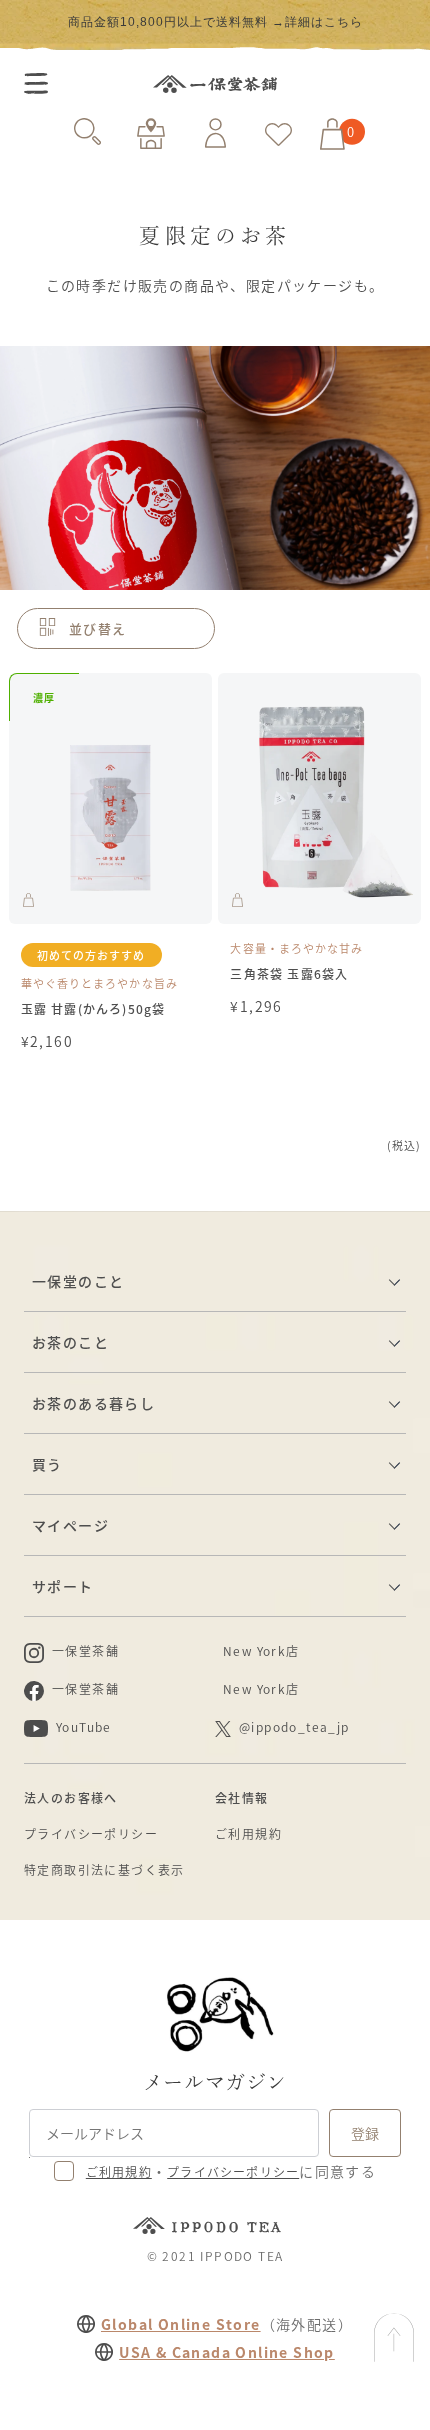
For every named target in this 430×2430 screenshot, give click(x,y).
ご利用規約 (248, 1833)
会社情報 (242, 1797)
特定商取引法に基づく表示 (104, 1869)
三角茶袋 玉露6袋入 (289, 973)
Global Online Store (181, 2324)
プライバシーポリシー (91, 1833)
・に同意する (231, 2171)
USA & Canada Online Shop (227, 2352)
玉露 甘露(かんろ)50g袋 (93, 1008)
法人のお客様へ (71, 1797)
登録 (365, 2133)
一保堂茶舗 (215, 84)
